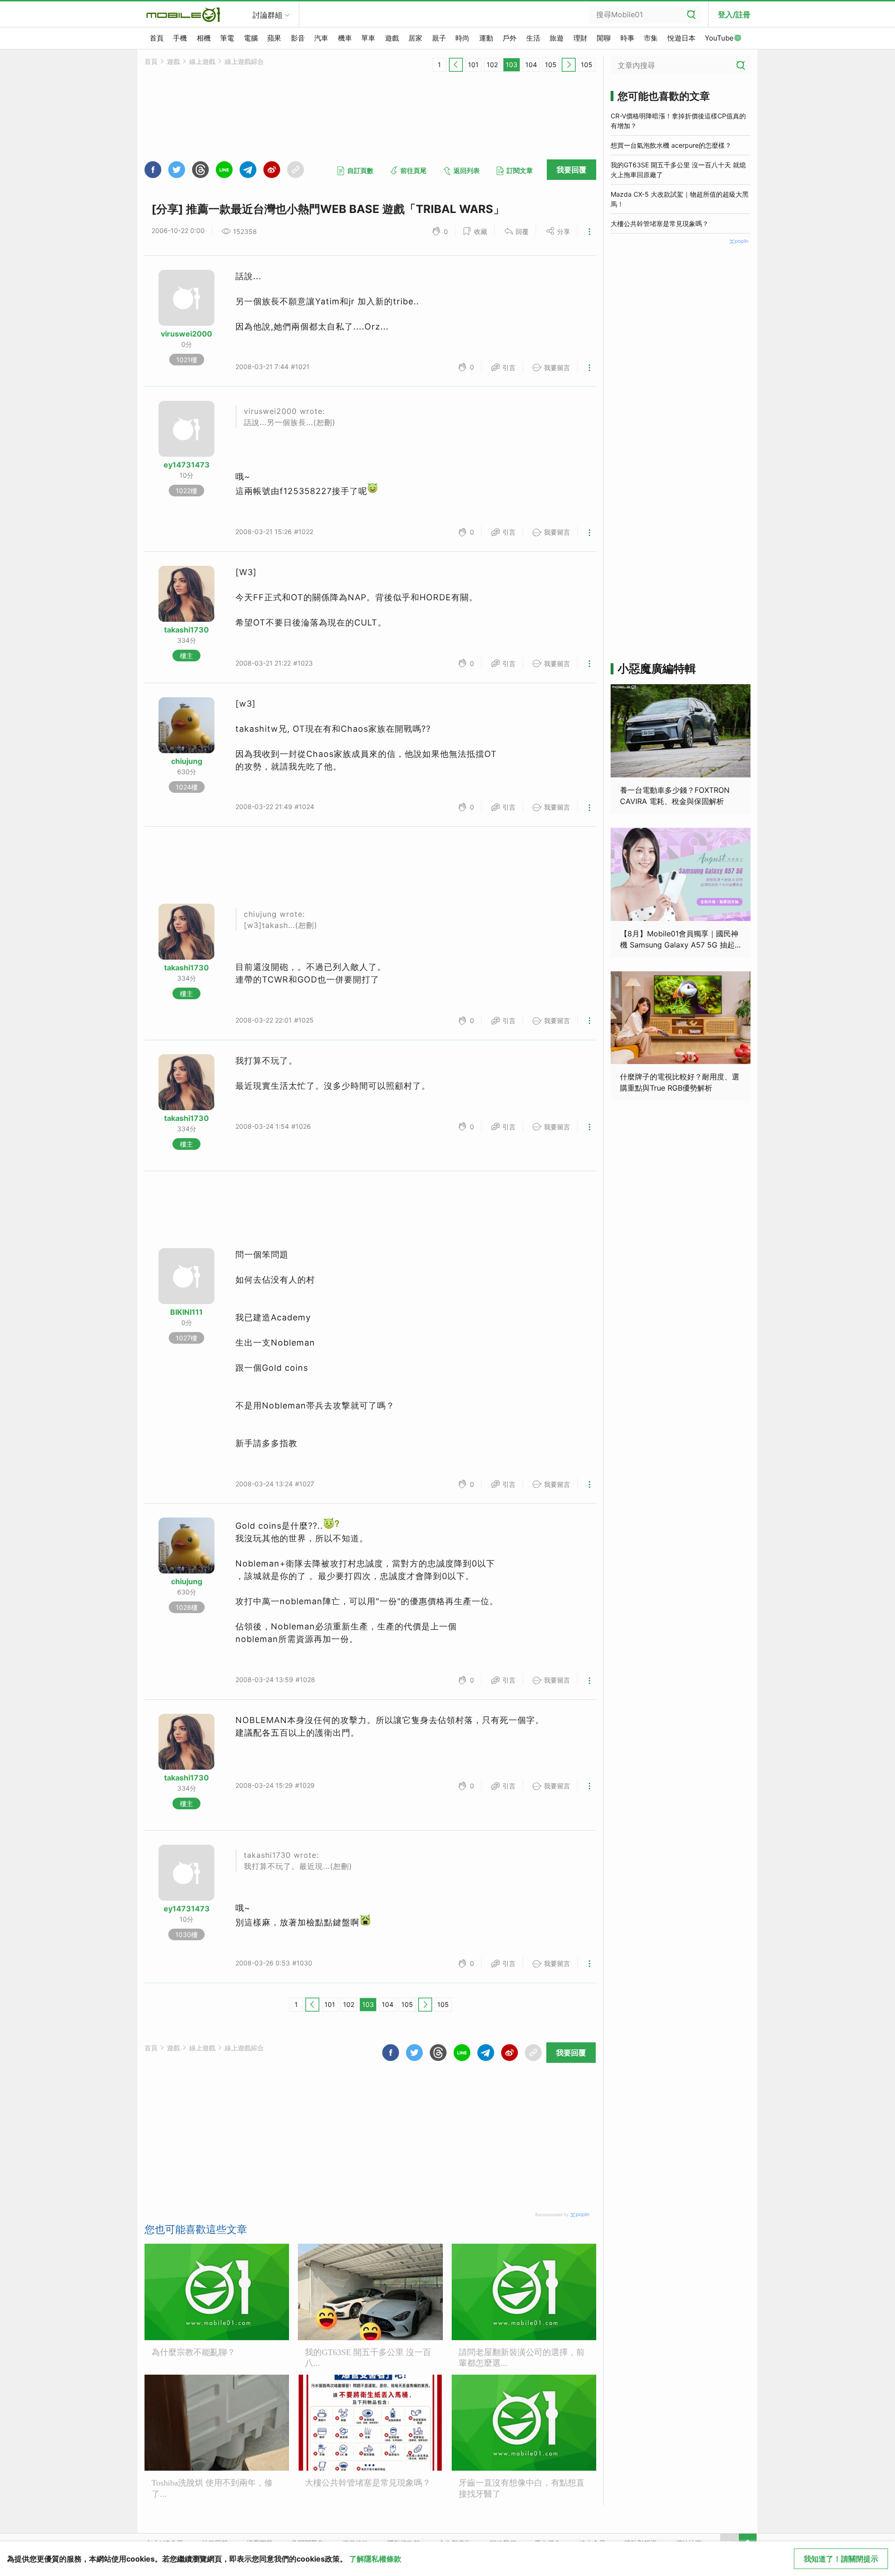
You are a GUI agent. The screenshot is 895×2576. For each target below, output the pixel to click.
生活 (533, 38)
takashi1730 (186, 630)
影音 (298, 38)
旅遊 (557, 38)
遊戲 (392, 38)
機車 (345, 38)
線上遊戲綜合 (244, 61)
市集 (651, 38)
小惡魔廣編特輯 (657, 669)
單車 (368, 38)
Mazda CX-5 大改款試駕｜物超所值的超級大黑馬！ (680, 199)
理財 (580, 38)
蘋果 (274, 38)
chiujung (187, 761)
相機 (204, 38)
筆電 (227, 38)
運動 (486, 38)
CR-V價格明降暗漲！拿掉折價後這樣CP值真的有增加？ (678, 121)
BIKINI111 (186, 1312)
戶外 (509, 38)
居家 (415, 38)
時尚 (462, 38)
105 (551, 65)
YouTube (719, 38)
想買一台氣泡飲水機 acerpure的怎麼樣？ (671, 145)
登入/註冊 (734, 14)
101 (473, 65)
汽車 (321, 38)
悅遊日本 (682, 38)
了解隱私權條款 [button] (375, 2559)
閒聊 (604, 38)
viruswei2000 (186, 334)
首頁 (157, 38)
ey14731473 (187, 465)
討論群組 (268, 15)
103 (512, 65)
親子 (439, 38)
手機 (180, 38)
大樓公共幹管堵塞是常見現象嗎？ (660, 223)
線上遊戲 (202, 61)
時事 (627, 38)
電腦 (251, 38)
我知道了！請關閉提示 (841, 2559)
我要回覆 (571, 170)
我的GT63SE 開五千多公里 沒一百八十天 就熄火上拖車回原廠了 (678, 170)
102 (492, 65)
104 (531, 65)
